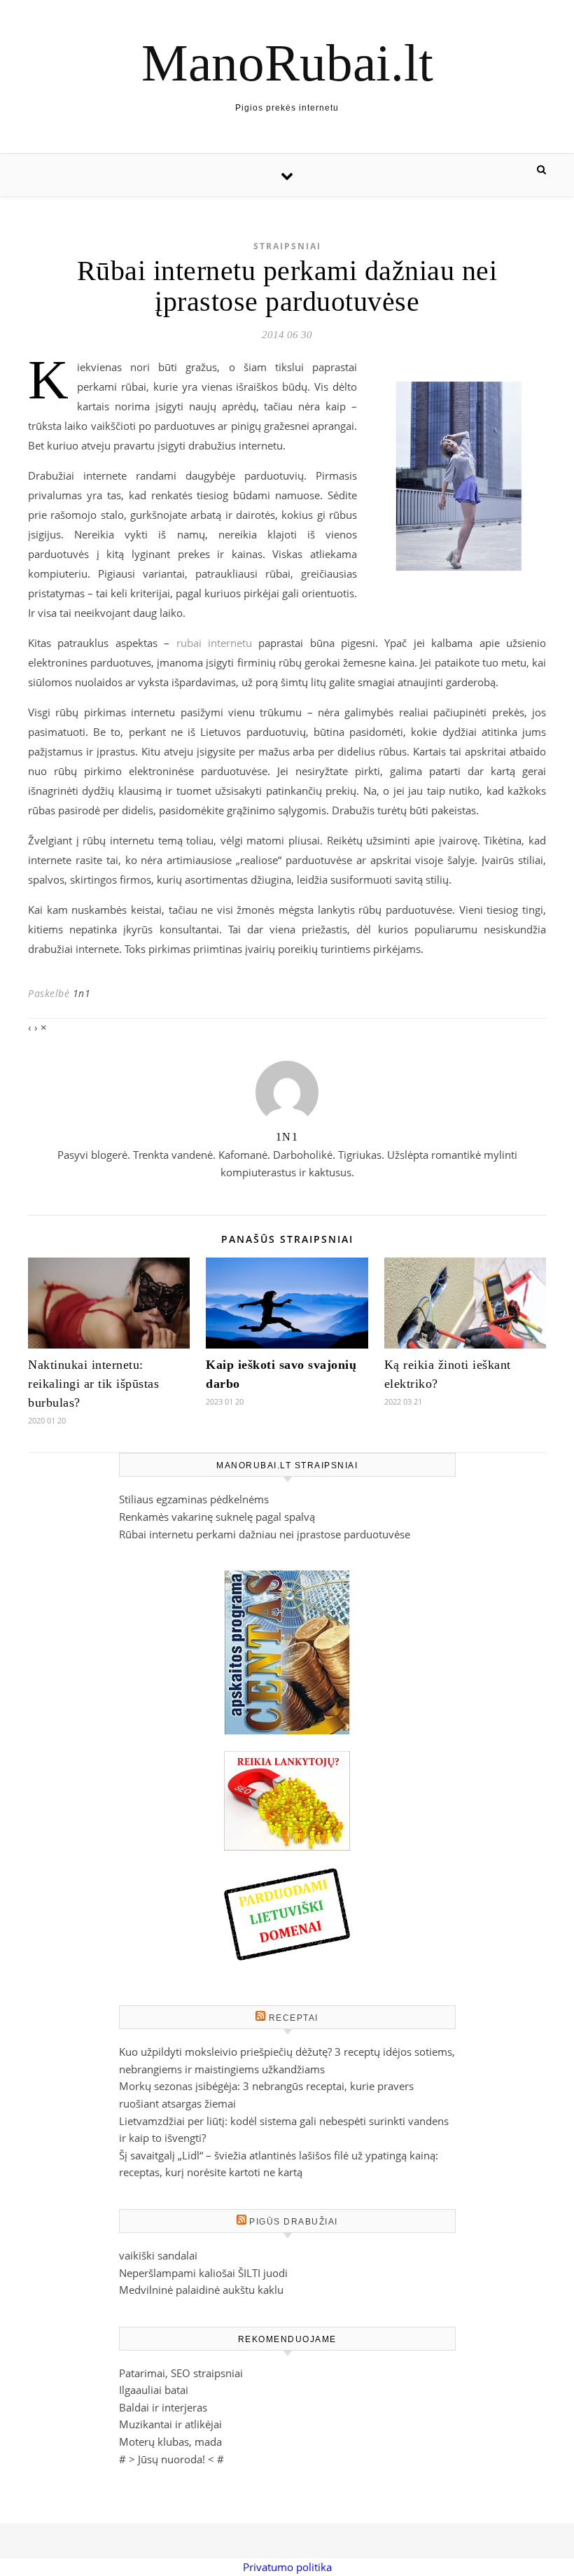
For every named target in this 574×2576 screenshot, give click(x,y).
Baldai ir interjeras (163, 2407)
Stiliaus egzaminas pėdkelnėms (194, 1499)
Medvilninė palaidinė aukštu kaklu (201, 2290)
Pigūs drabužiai (294, 2222)
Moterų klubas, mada (170, 2442)
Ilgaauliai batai (154, 2390)
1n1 (82, 993)
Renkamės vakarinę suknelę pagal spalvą (217, 1517)
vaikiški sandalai (158, 2255)
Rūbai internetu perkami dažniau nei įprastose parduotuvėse (265, 1534)
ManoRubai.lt (287, 63)
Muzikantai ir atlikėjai (170, 2424)
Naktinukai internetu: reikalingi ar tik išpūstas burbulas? (93, 1384)
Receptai (294, 2018)
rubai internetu (214, 643)
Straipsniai (287, 246)
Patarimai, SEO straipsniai (181, 2373)
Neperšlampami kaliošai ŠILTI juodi (203, 2273)
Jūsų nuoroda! (171, 2459)
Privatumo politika (287, 2567)
